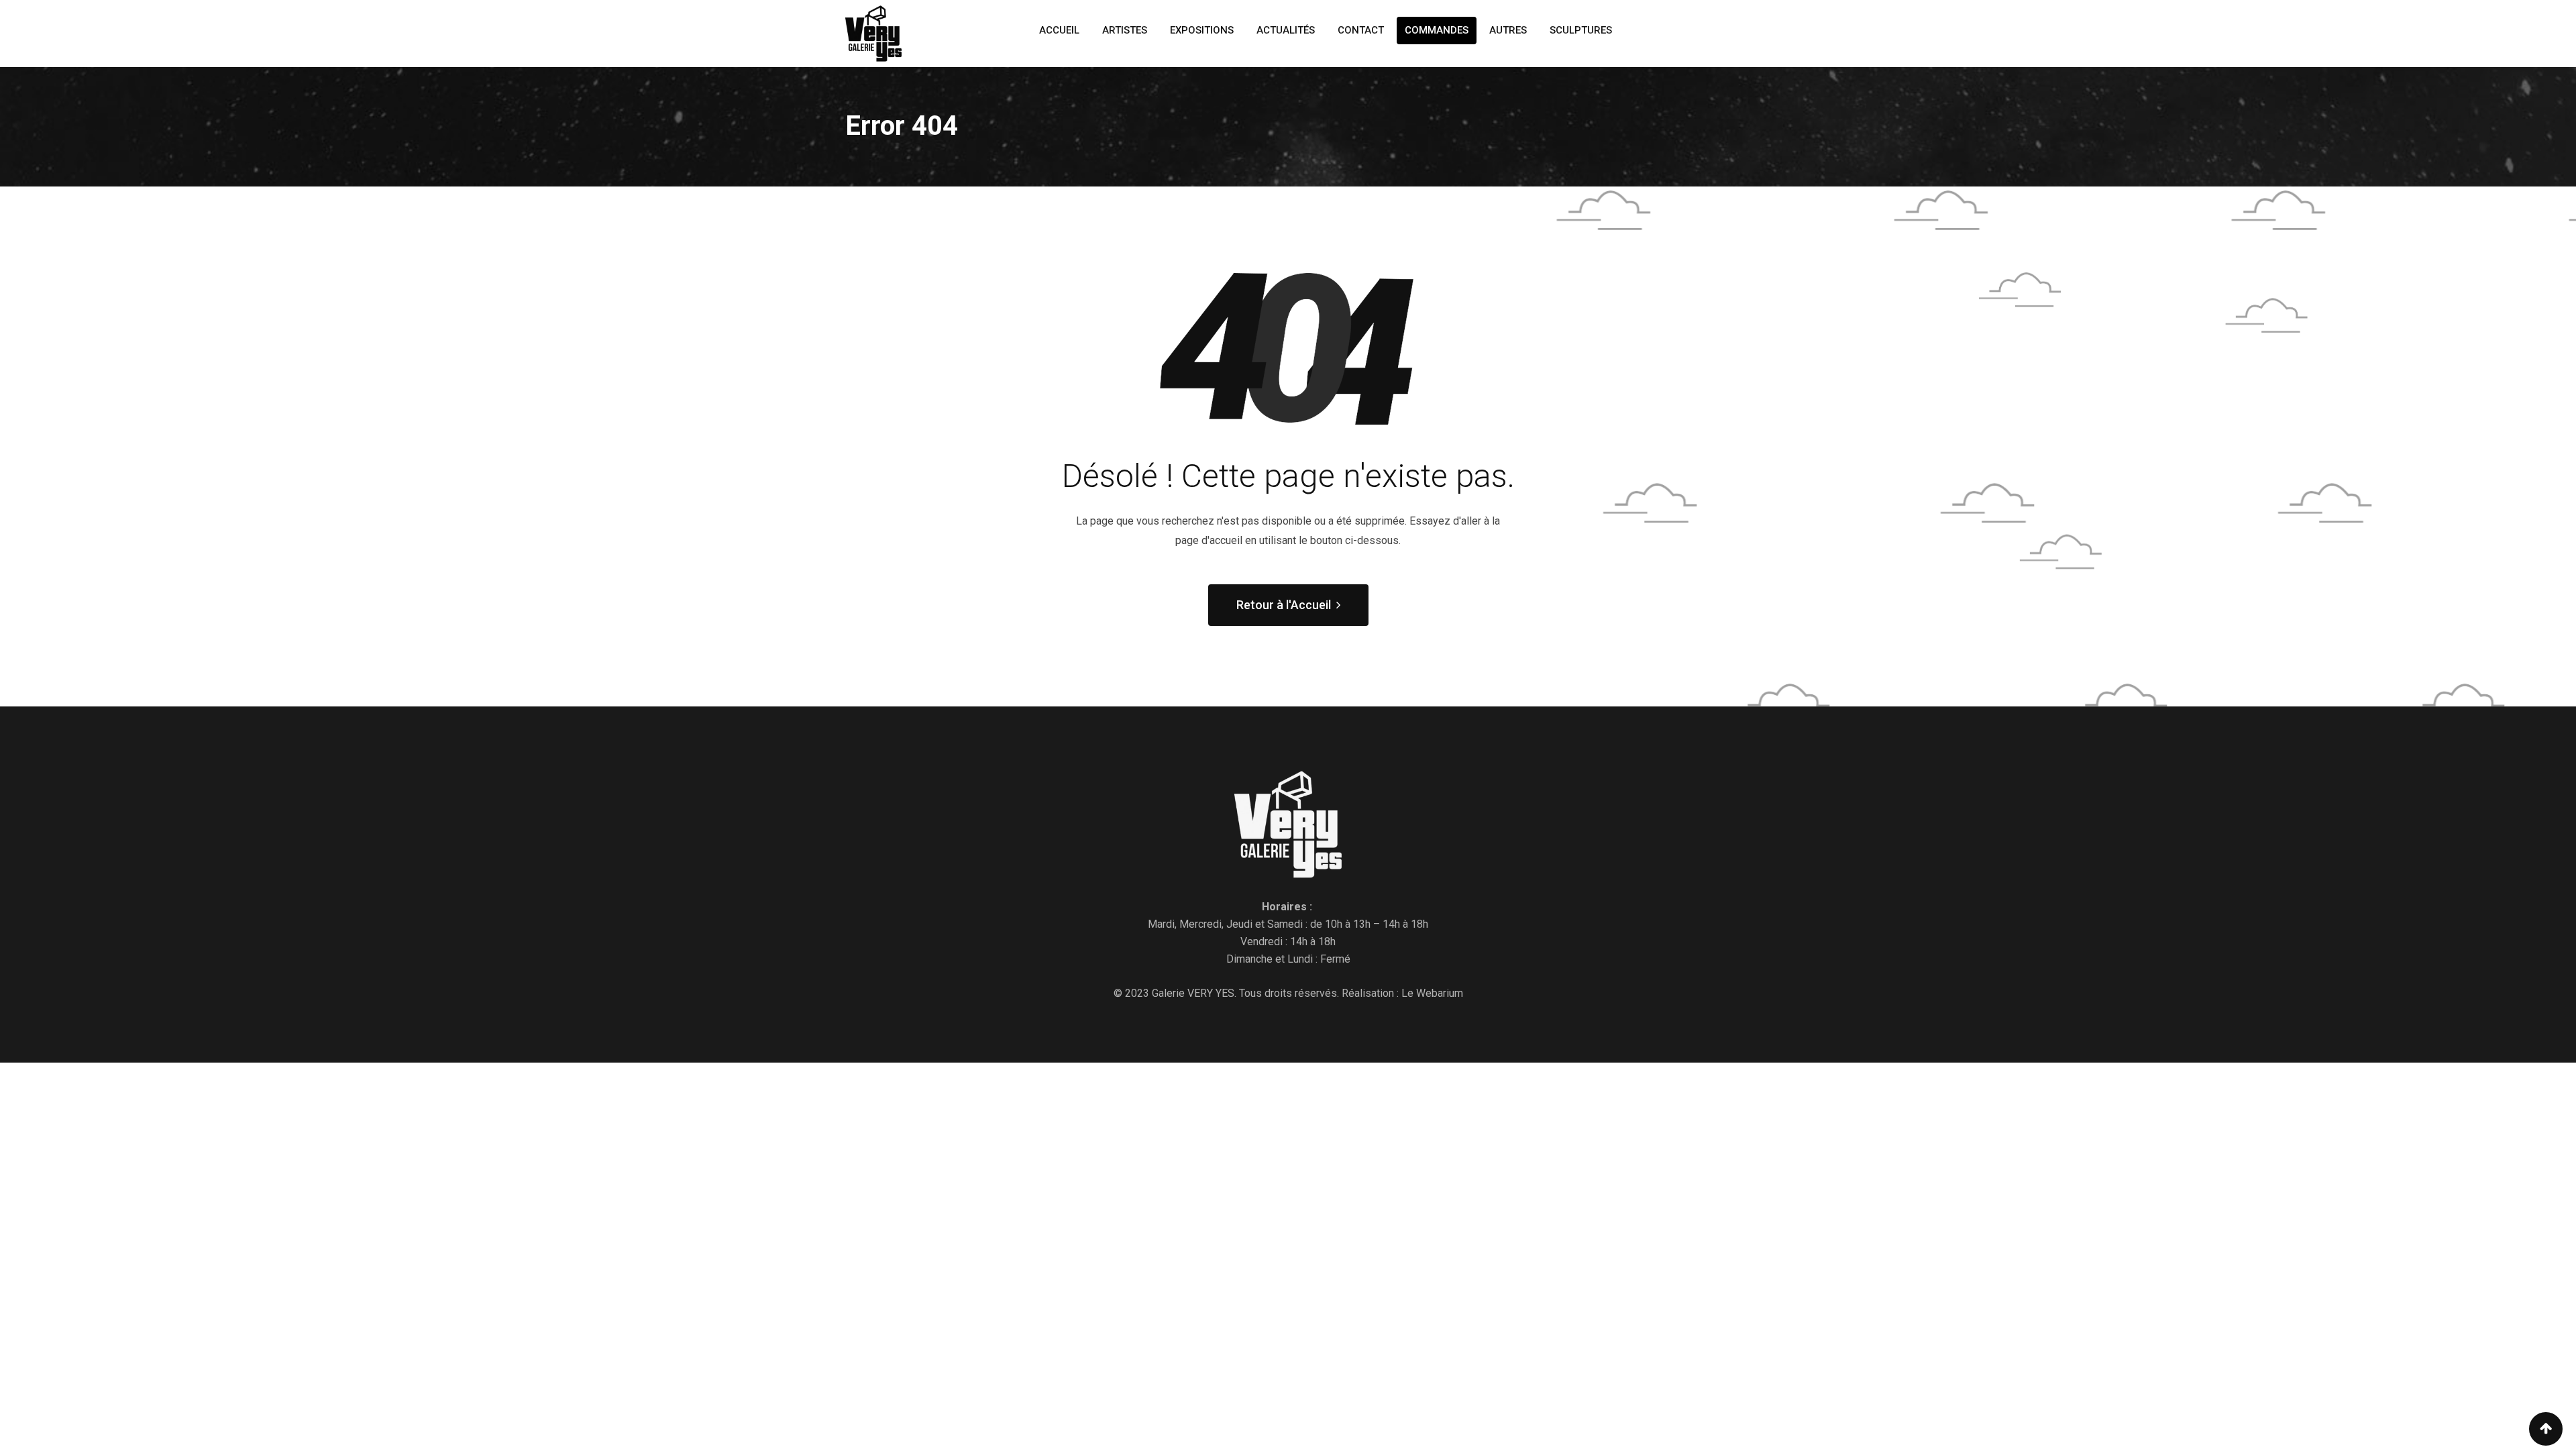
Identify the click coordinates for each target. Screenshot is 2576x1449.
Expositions (1202, 30)
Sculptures (1581, 30)
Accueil (1059, 30)
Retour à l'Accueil (1284, 605)
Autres (1508, 30)
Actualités (1286, 30)
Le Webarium (1432, 993)
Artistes (1125, 30)
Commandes (1437, 30)
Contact (1361, 30)
